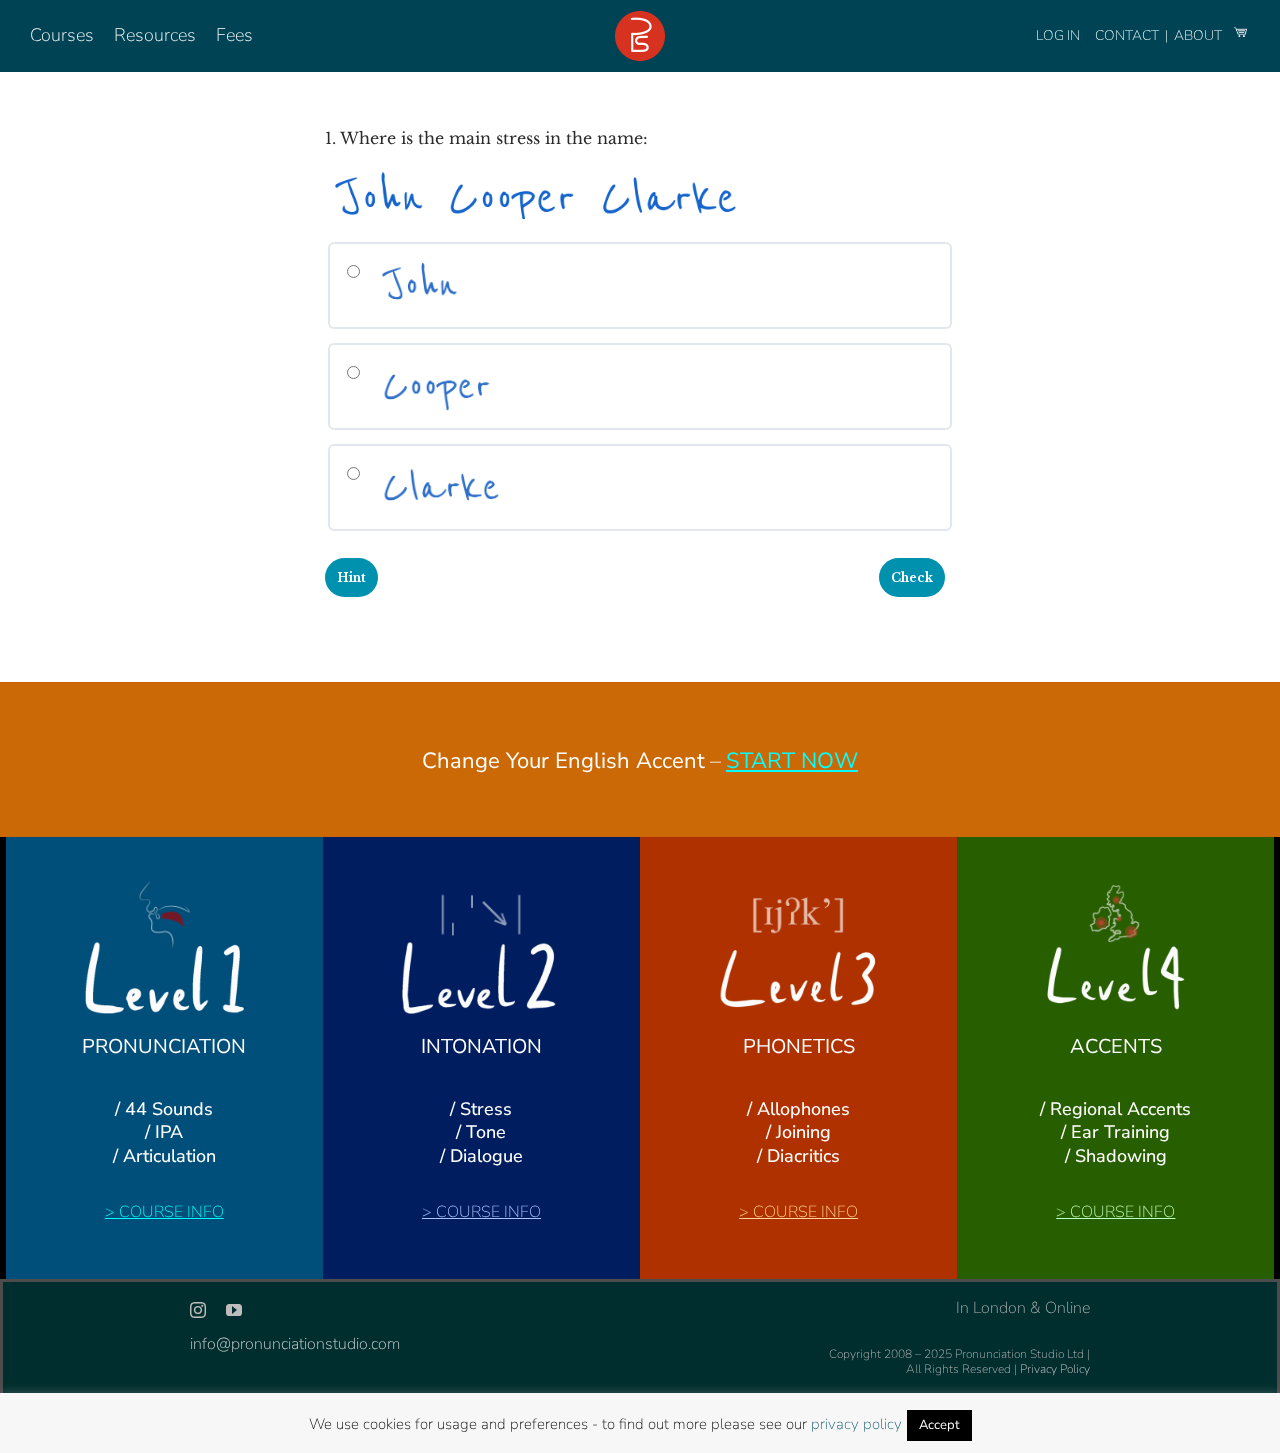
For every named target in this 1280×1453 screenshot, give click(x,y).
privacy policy (856, 1424)
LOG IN (1058, 35)
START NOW (792, 761)
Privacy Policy (1055, 1369)
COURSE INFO (171, 1212)
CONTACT (1128, 35)
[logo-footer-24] (640, 19)
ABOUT (1199, 35)
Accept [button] (939, 1425)
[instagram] (198, 1310)
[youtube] (234, 1310)
